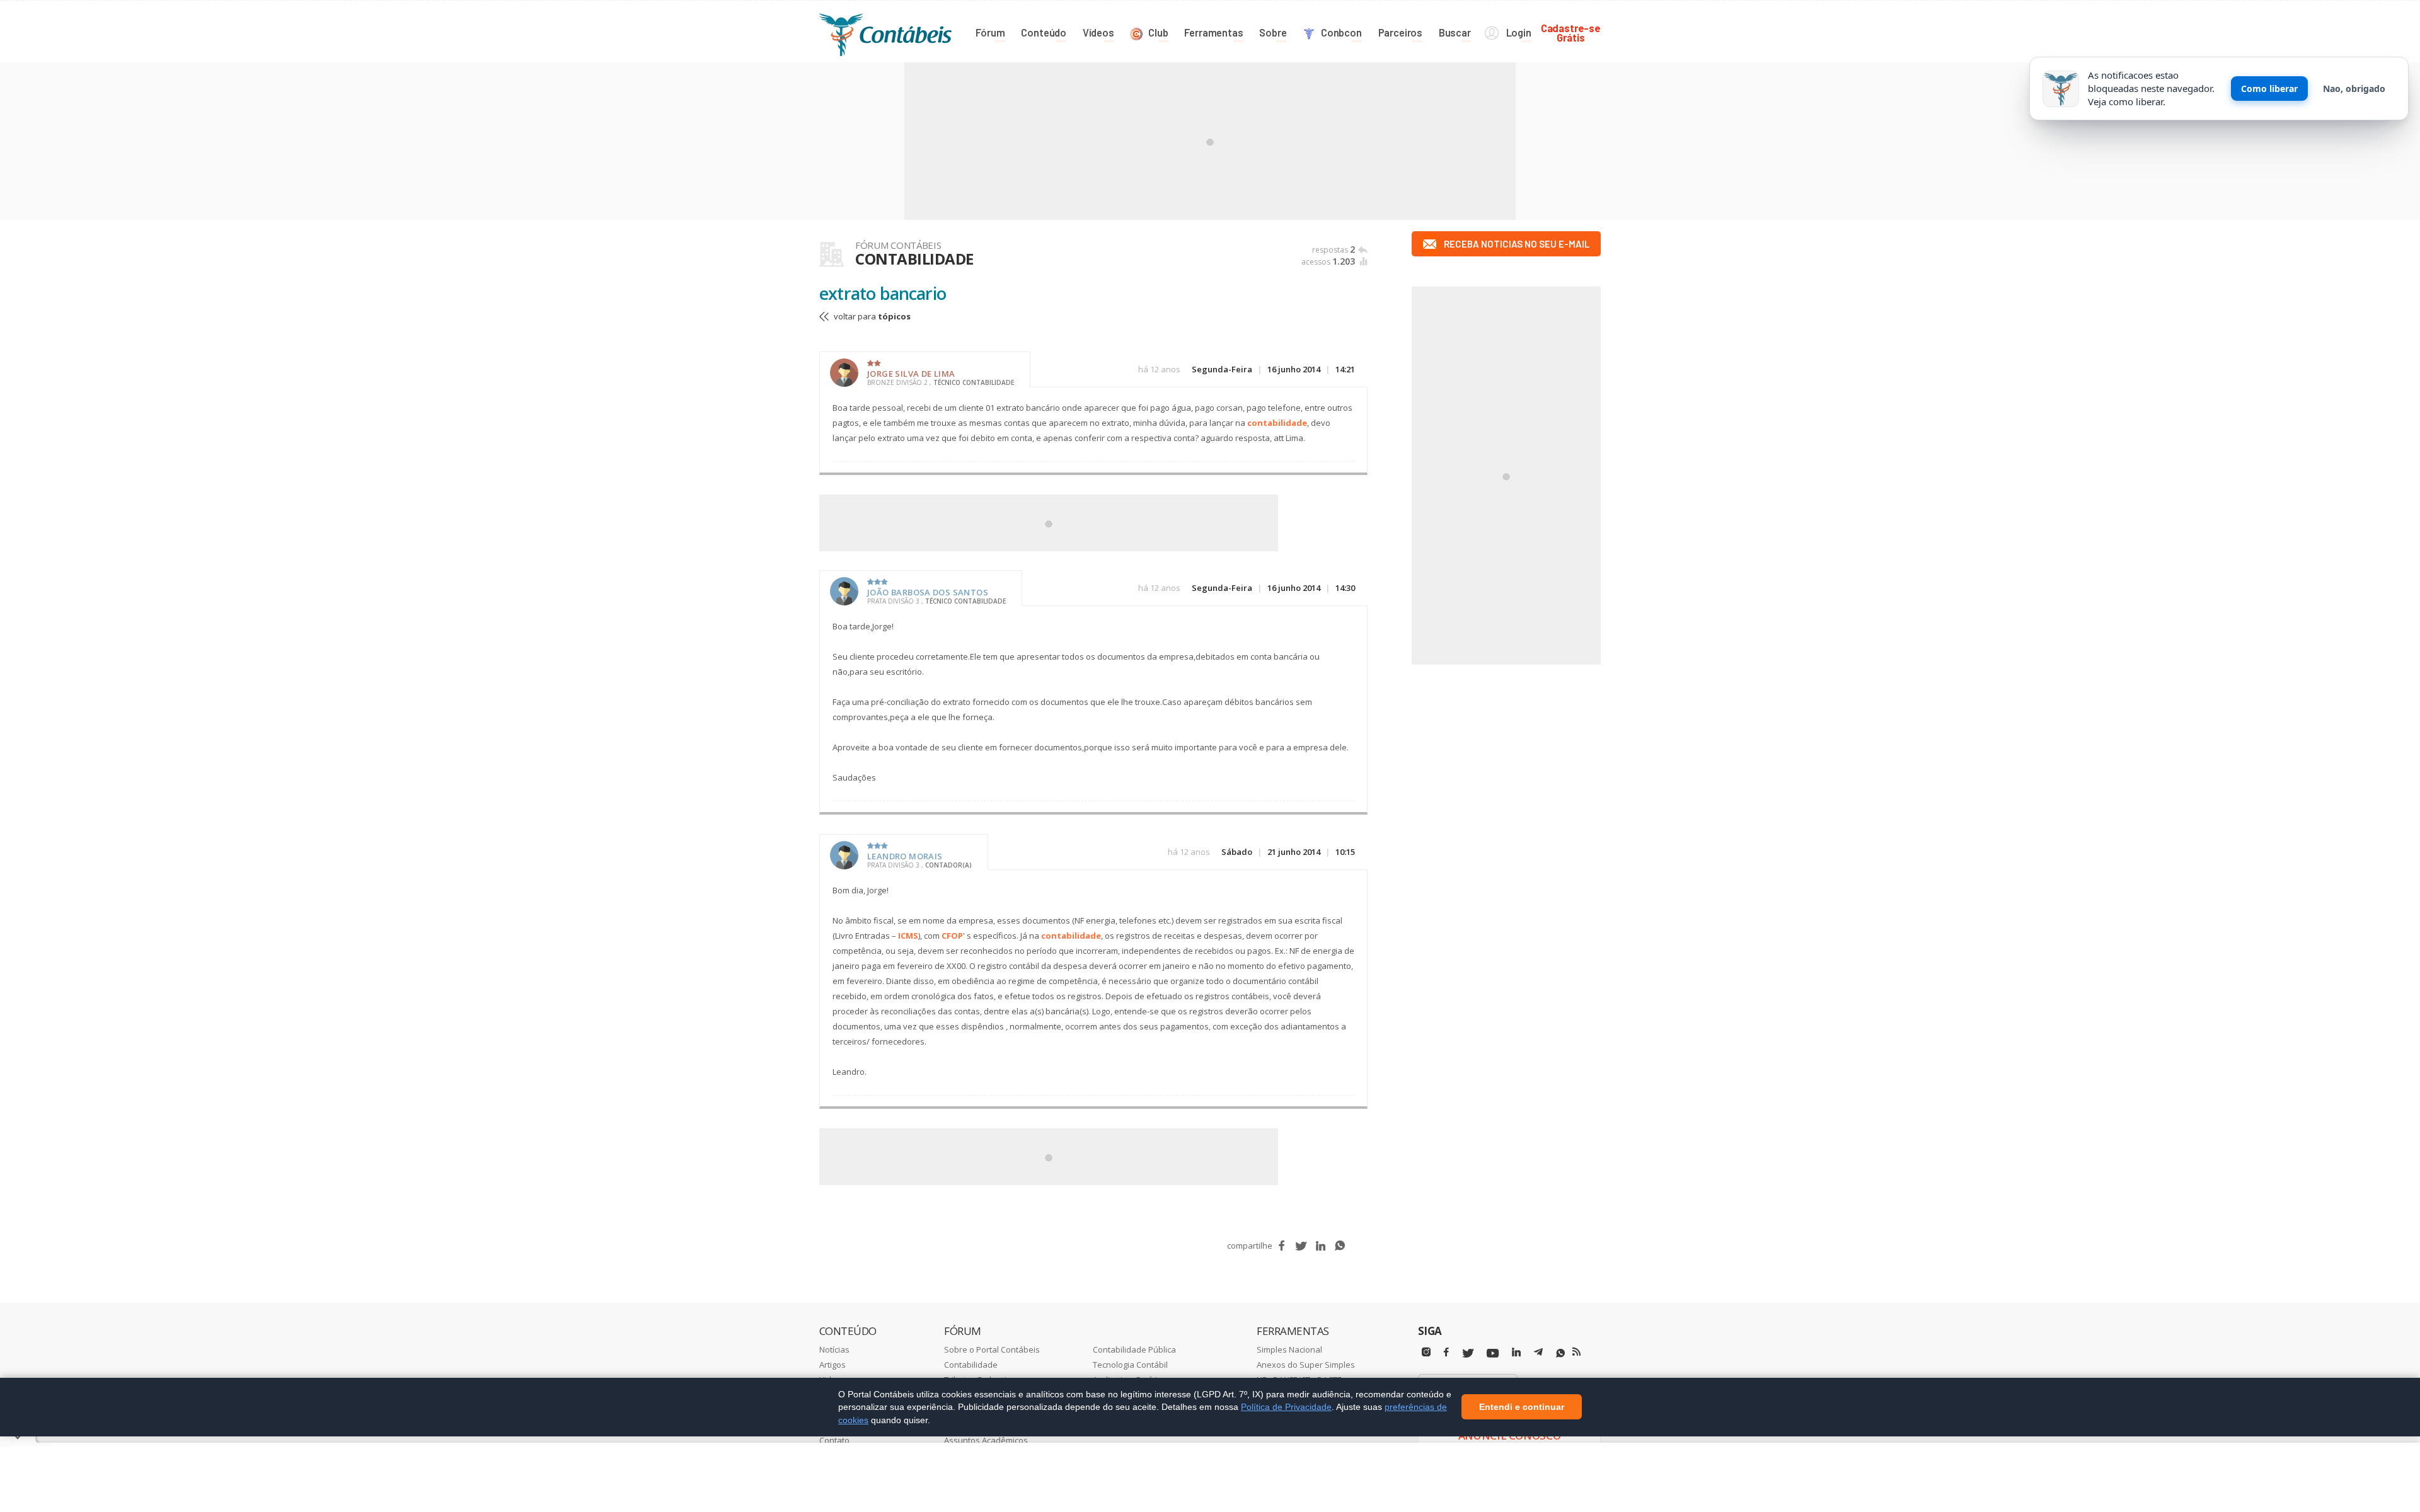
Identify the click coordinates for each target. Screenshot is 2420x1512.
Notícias (834, 1349)
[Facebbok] (1446, 1352)
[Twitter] (1468, 1354)
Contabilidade (971, 1365)
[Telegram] (1538, 1354)
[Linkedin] (1516, 1352)
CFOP (952, 936)
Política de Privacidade (1286, 1407)
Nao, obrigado (2354, 89)
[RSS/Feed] (1576, 1352)
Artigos (833, 1365)
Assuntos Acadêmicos (986, 1440)
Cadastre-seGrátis (1571, 32)
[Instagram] (1426, 1352)
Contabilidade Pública (1134, 1349)
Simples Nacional (1289, 1349)
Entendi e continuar (1522, 1407)
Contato (834, 1440)
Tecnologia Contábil (1130, 1365)
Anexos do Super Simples (1306, 1365)
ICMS (908, 936)
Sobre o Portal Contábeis (992, 1349)
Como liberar (2269, 89)
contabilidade (1277, 423)
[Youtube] (1493, 1354)
